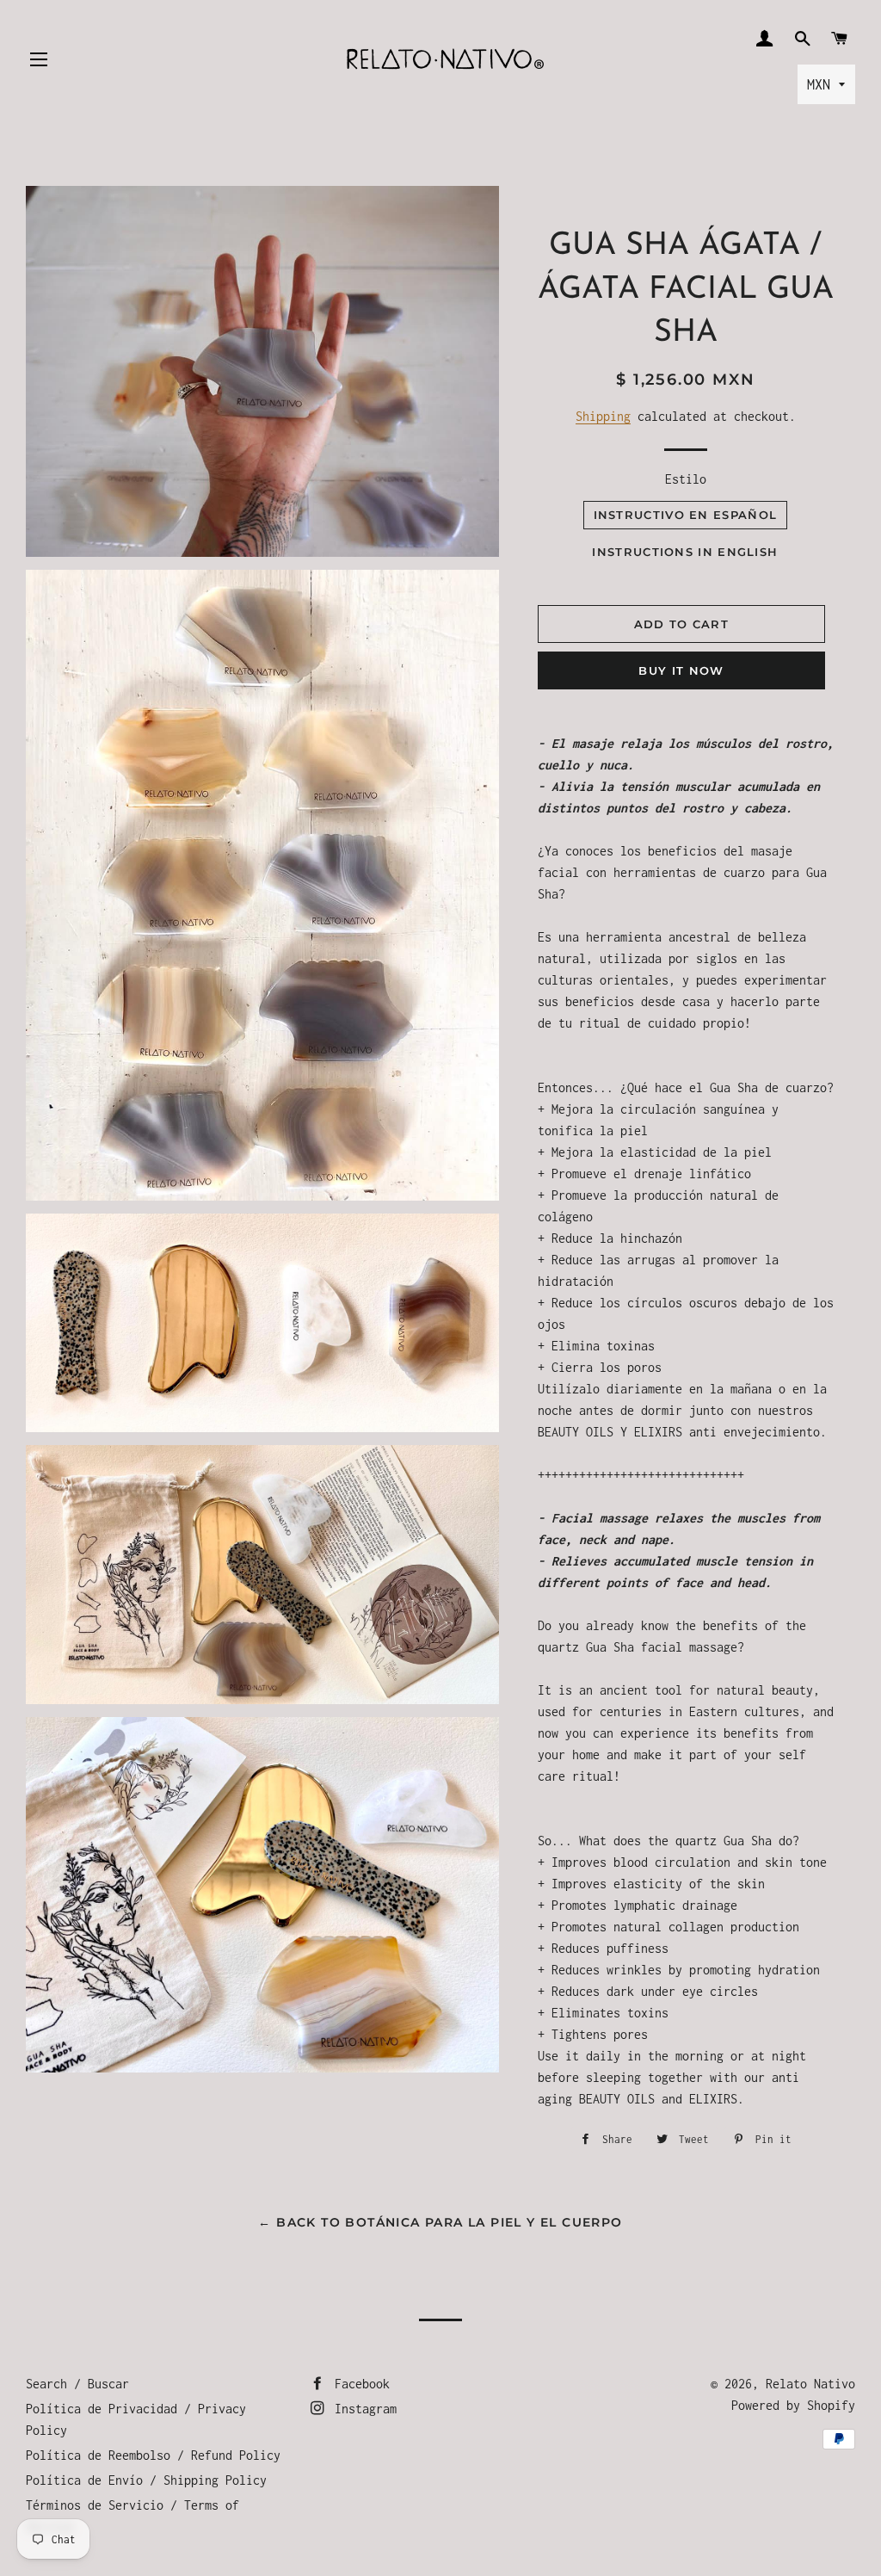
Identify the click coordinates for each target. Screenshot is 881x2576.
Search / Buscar (77, 2384)
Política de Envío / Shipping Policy (146, 2480)
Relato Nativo (810, 2384)
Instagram (362, 2409)
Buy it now (681, 670)
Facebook (359, 2384)
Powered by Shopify (793, 2405)
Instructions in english (685, 552)
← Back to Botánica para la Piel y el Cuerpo (440, 2222)
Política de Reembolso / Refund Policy (153, 2455)
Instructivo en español (686, 515)
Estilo (686, 479)
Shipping (603, 416)
